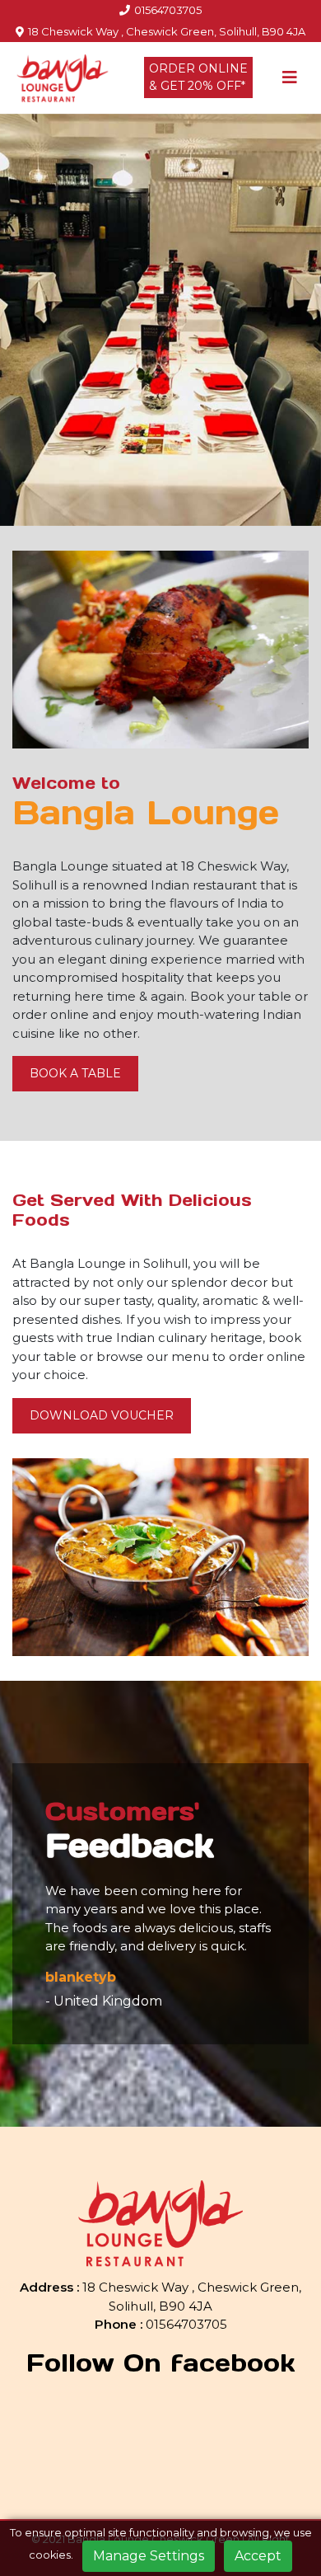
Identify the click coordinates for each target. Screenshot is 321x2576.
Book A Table (75, 1073)
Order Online (198, 77)
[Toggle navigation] (290, 77)
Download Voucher (102, 1415)
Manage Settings (149, 2556)
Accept (258, 2556)
